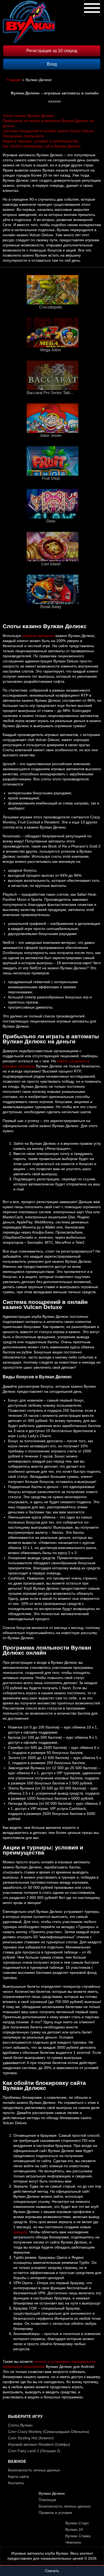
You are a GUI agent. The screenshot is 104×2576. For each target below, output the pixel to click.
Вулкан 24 (74, 2529)
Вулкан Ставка (78, 2536)
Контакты (16, 2483)
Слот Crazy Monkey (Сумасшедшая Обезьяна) (49, 2432)
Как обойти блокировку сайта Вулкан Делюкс (42, 146)
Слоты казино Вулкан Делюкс (28, 116)
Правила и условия (55, 2513)
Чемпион (73, 2542)
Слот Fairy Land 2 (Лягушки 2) (34, 2451)
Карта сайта (19, 2476)
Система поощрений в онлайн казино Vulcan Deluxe (48, 131)
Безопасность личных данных (34, 2470)
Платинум (47, 2500)
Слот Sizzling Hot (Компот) (31, 2438)
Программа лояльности (23, 136)
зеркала (20, 2232)
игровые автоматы (38, 636)
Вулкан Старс (77, 2523)
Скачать (52, 2571)
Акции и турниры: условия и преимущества (41, 141)
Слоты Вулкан (20, 2425)
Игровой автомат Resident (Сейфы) (39, 2444)
